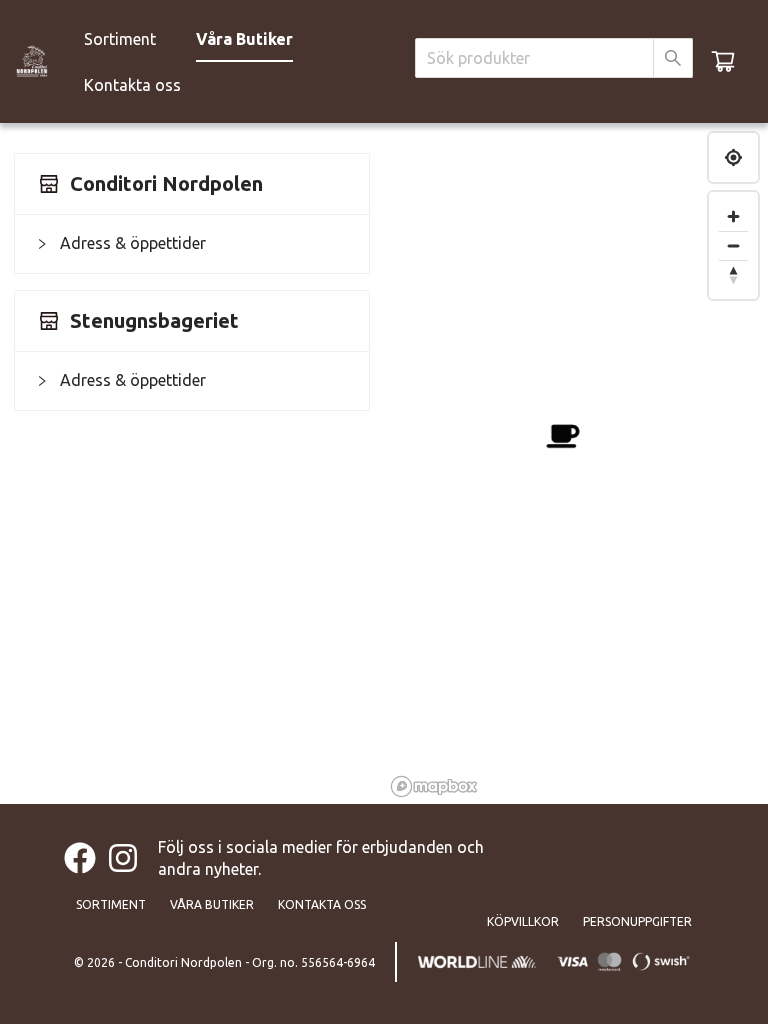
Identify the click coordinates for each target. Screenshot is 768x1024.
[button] (192, 243)
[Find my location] (733, 157)
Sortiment (120, 39)
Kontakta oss (132, 85)
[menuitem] (120, 39)
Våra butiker (212, 904)
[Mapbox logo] (434, 786)
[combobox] (534, 58)
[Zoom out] (733, 245)
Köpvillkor (523, 921)
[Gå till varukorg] (723, 61)
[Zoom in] (733, 216)
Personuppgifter (637, 921)
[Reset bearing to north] (733, 274)
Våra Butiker (244, 39)
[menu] (239, 61)
